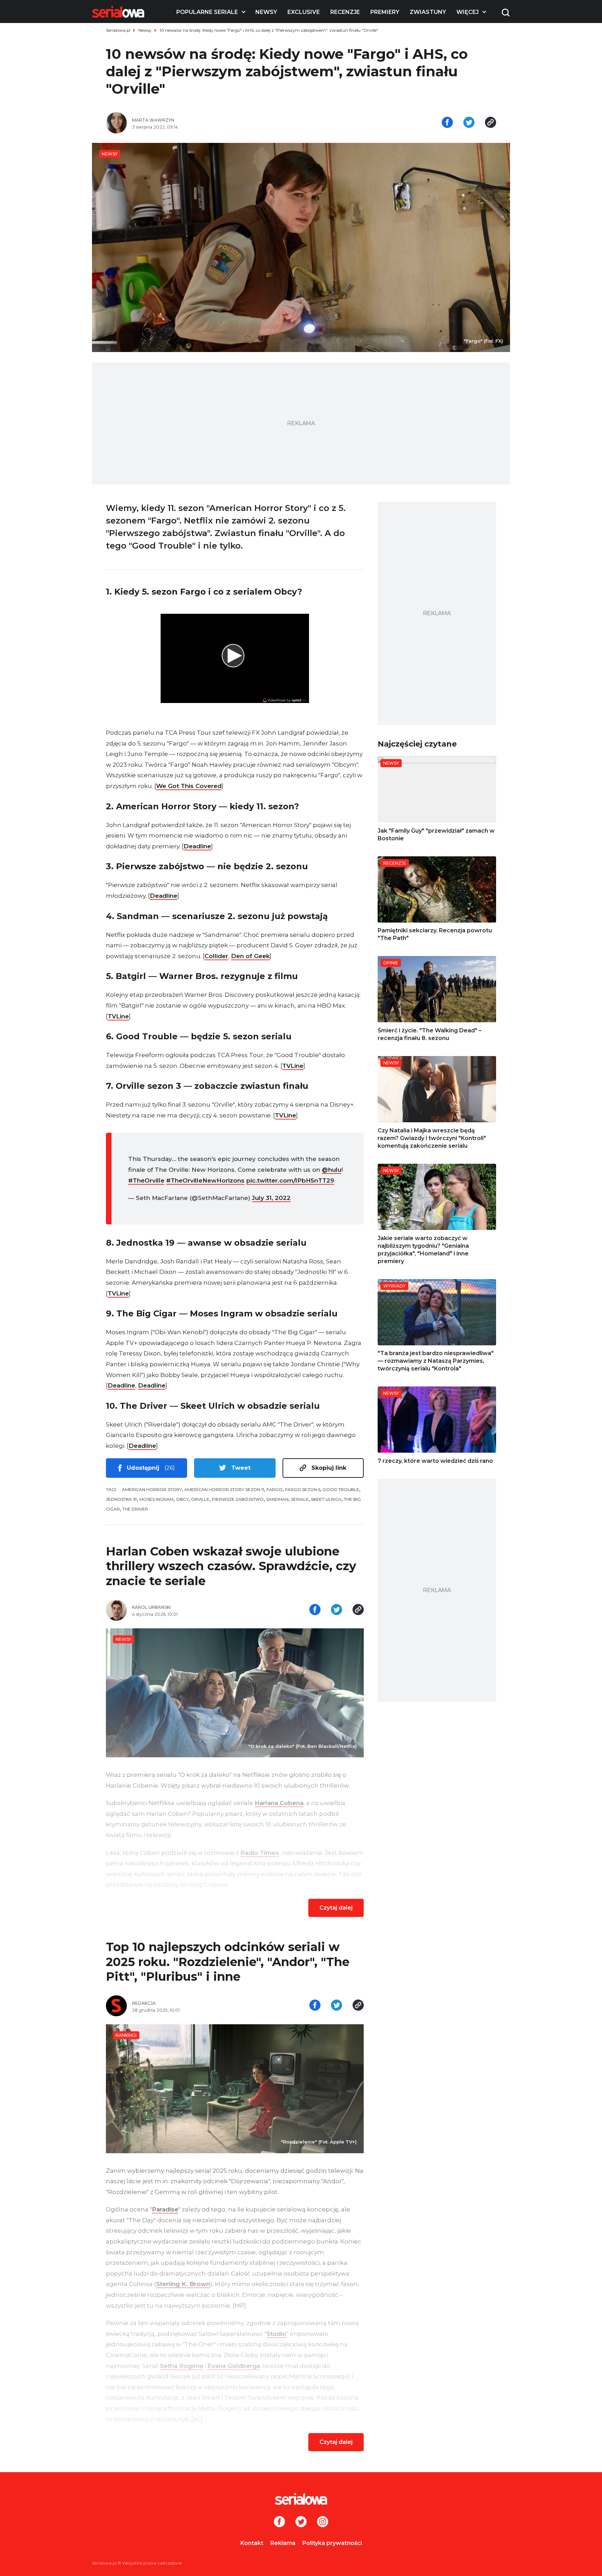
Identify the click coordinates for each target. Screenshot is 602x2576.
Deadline (197, 846)
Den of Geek (250, 956)
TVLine (118, 1016)
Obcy (182, 1499)
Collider (216, 956)
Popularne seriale (207, 12)
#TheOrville (146, 1180)
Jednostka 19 (121, 1499)
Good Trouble (341, 1489)
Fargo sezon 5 (303, 1489)
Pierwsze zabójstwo (238, 1499)
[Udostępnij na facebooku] (447, 123)
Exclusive (304, 12)
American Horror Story (152, 1489)
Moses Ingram (156, 1499)
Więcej (468, 12)
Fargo (275, 1489)
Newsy (266, 12)
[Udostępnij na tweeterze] (469, 123)
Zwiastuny (428, 12)
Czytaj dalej (336, 1908)
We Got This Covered (189, 786)
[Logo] (118, 12)
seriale (300, 1499)
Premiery (385, 12)
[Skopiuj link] (491, 123)
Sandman (277, 1499)
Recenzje (345, 12)
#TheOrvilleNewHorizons (205, 1180)
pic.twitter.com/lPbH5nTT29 (290, 1180)
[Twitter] (301, 2522)
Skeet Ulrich (326, 1499)
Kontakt (252, 2543)
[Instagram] (323, 2522)
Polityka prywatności (332, 2543)
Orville (200, 1499)
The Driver (135, 1509)
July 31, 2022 (271, 1198)
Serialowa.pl (118, 30)
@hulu (332, 1170)
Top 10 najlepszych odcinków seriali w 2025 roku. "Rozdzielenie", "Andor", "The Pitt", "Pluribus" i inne (228, 1962)
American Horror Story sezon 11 (224, 1489)
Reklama (283, 2543)
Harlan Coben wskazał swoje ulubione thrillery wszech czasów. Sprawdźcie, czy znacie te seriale (231, 1566)
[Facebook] (279, 2522)
